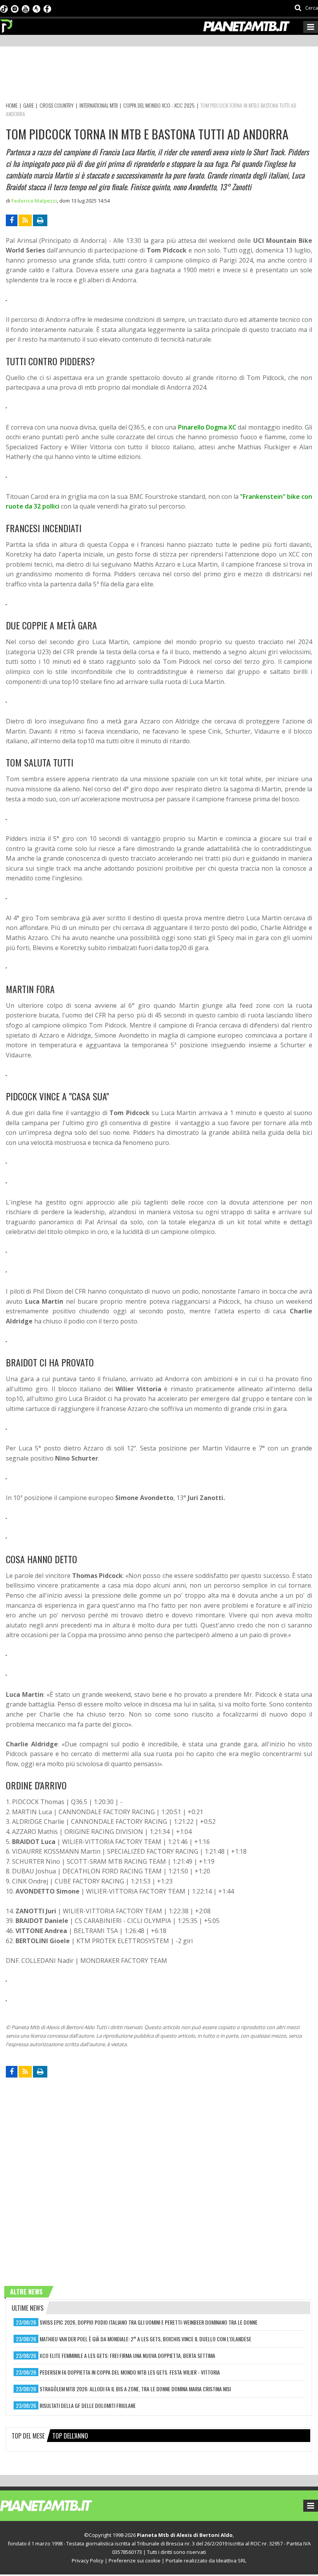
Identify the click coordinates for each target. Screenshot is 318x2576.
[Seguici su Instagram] (15, 8)
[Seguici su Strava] (36, 8)
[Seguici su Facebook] (47, 8)
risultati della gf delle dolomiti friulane (88, 2405)
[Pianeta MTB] (60, 2505)
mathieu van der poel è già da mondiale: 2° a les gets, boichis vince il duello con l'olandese (145, 2339)
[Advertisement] (147, 76)
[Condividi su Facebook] (12, 220)
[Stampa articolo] (40, 220)
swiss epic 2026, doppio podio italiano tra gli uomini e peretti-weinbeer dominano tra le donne (149, 2322)
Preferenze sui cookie (135, 2561)
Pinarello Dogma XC (207, 427)
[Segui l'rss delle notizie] (25, 220)
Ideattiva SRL (231, 2561)
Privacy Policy (88, 2561)
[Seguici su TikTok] (4, 8)
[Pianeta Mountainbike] (7, 24)
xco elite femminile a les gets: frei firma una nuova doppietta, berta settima (127, 2355)
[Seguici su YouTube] (26, 8)
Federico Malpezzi (34, 201)
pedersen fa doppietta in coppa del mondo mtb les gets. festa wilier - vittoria (130, 2372)
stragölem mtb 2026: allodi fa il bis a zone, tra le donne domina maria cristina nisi (135, 2389)
